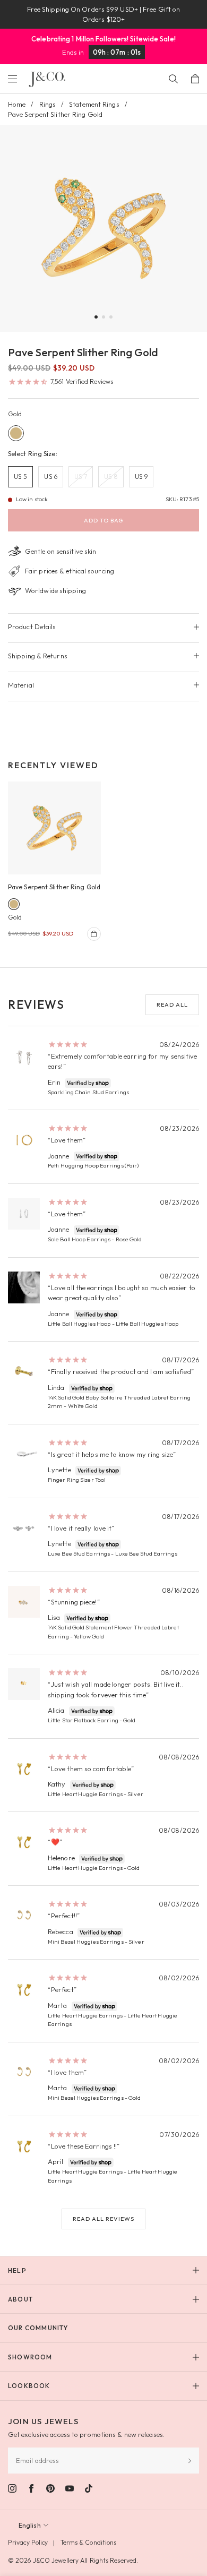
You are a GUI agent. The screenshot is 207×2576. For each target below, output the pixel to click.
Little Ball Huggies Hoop (79, 1324)
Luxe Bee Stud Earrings (79, 1553)
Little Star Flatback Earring (83, 1720)
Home (17, 104)
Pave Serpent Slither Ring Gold (54, 887)
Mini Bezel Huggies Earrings (86, 1942)
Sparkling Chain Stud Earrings (88, 1092)
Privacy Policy (28, 2542)
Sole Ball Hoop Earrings (79, 1239)
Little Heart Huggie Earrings (85, 1794)
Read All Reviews (103, 2219)
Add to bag (103, 520)
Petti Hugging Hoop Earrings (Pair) (93, 1165)
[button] (96, 317)
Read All (172, 1004)
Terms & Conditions (89, 2542)
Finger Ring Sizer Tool (77, 1480)
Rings (48, 104)
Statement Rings (94, 104)
